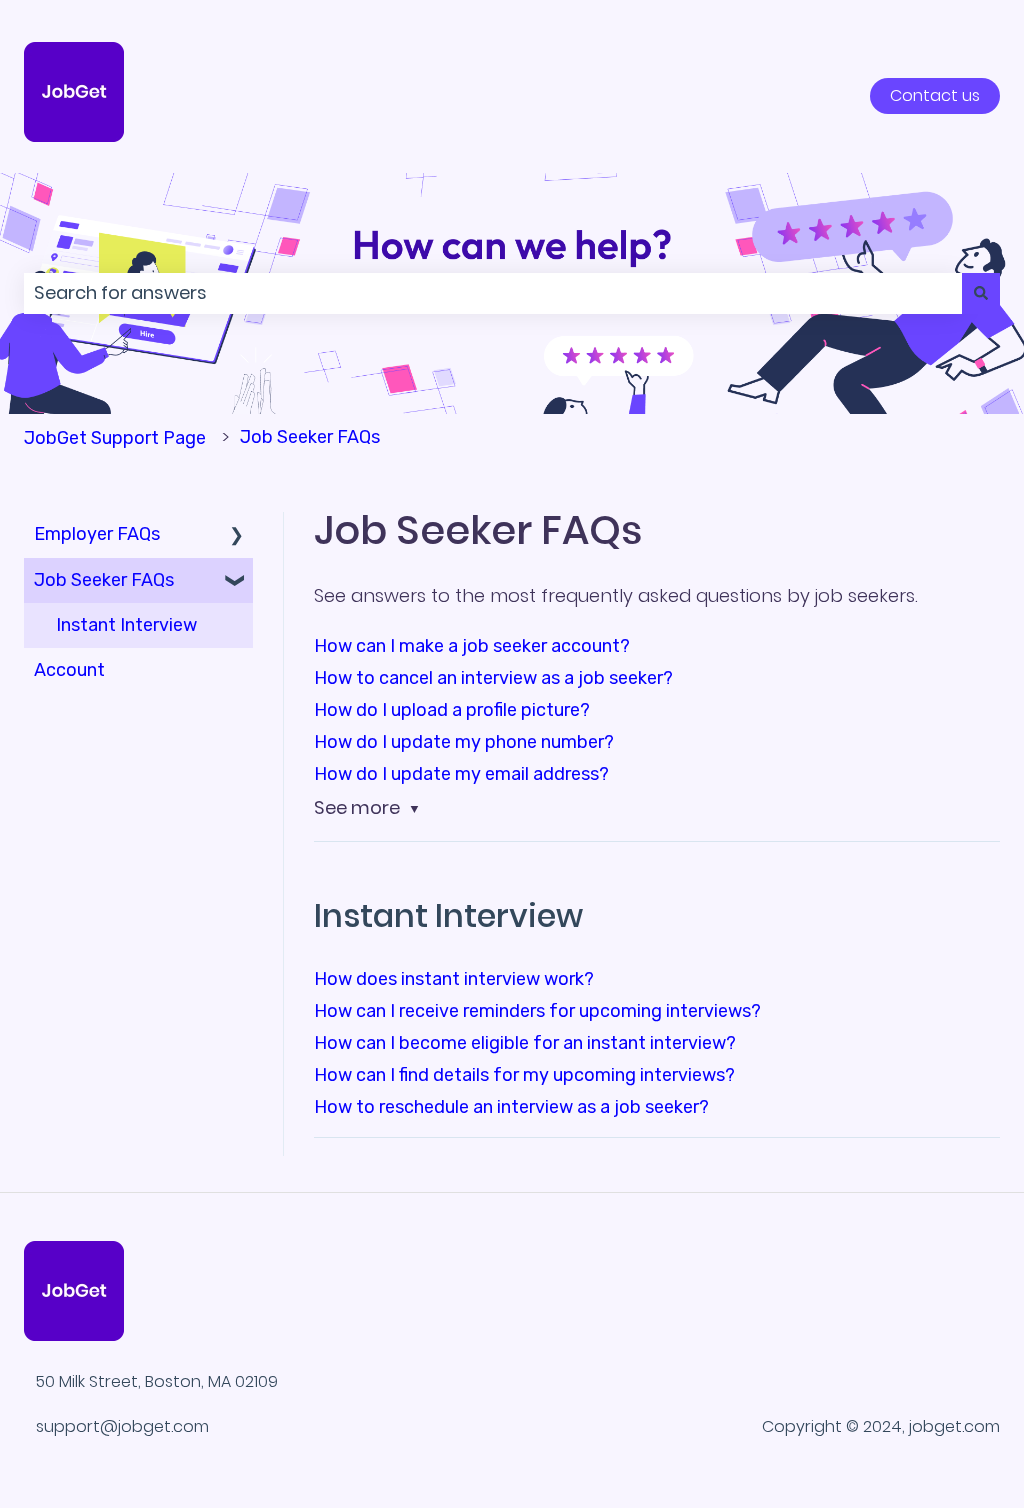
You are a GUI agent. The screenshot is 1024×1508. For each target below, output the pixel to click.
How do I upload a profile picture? (452, 710)
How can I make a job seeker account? (472, 646)
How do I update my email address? (461, 774)
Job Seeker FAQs (310, 437)
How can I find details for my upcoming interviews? (524, 1075)
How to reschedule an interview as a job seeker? (511, 1107)
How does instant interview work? (454, 979)
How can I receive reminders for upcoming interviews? (537, 1011)
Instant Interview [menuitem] (126, 625)
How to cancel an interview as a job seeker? (493, 678)
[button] (237, 534)
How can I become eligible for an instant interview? (525, 1043)
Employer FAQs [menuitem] (97, 534)
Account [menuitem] (69, 670)
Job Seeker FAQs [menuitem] (104, 580)
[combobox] (493, 293)
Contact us (935, 95)
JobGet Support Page (115, 438)
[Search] (981, 293)
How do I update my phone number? (464, 742)
